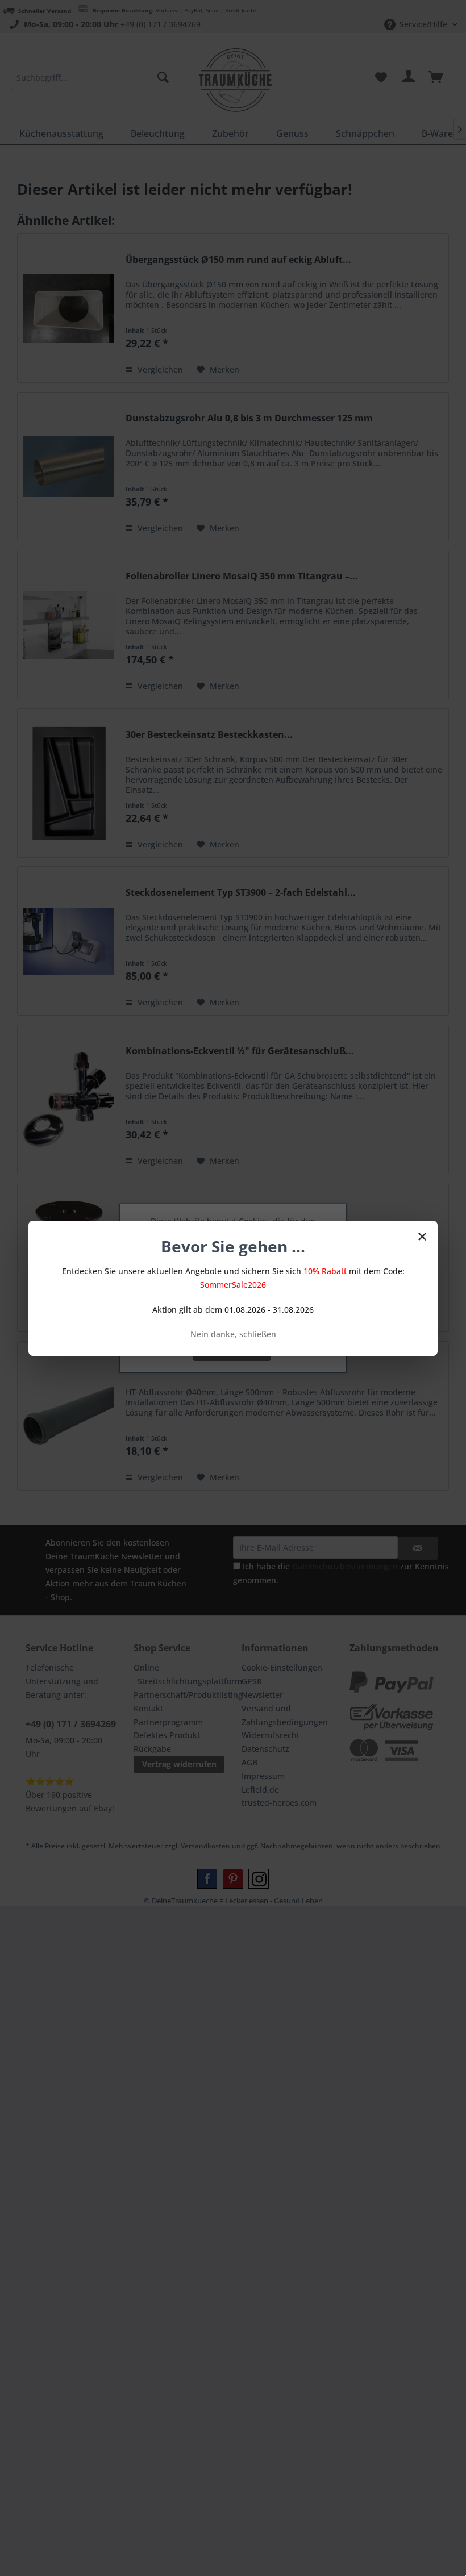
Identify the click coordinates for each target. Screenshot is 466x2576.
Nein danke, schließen (233, 1334)
